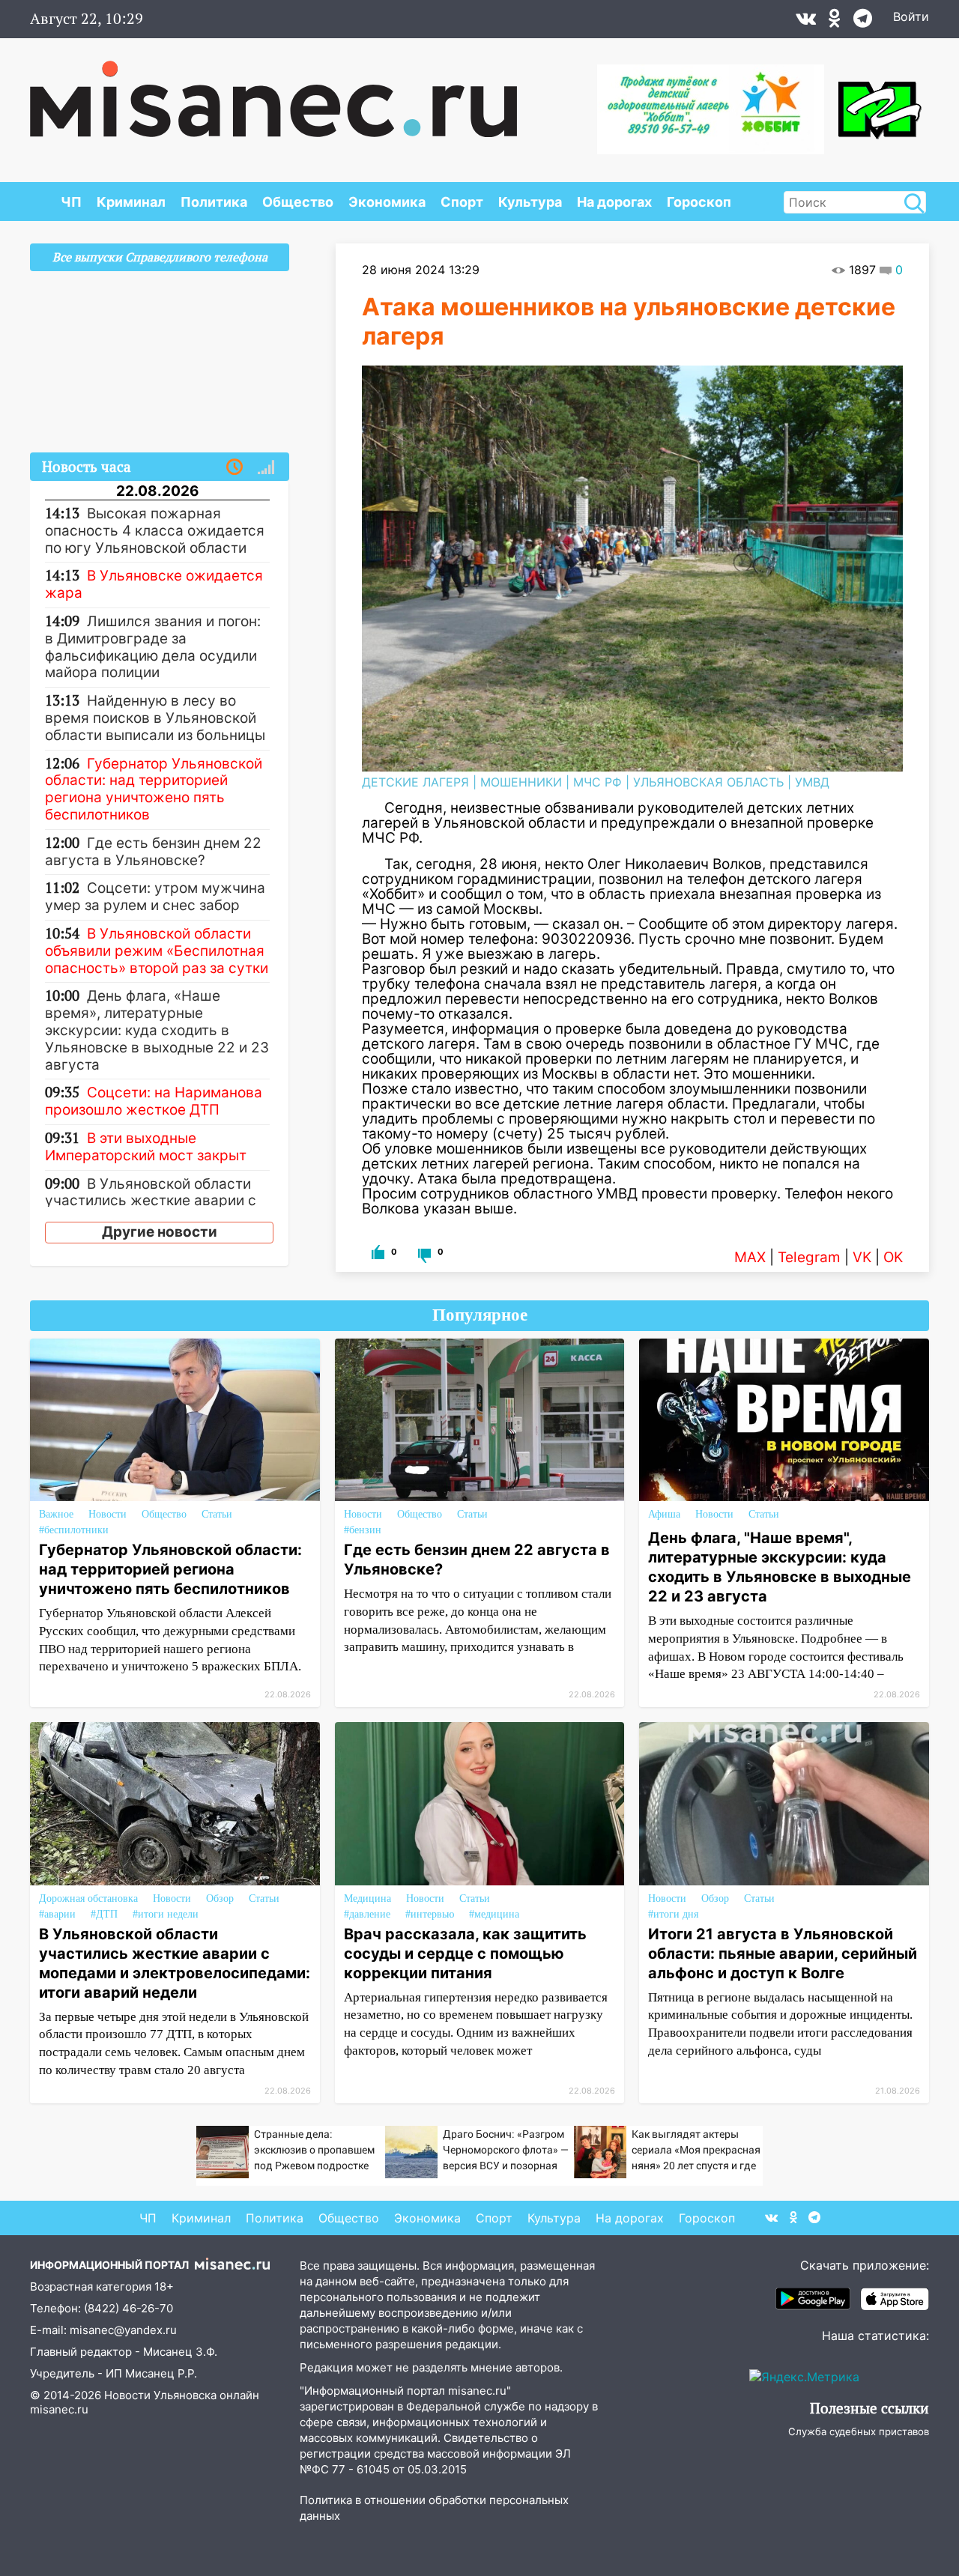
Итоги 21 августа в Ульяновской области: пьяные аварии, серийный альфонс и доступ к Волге (783, 1954)
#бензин (363, 1530)
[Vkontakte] (806, 22)
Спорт (462, 202)
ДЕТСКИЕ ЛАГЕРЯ (415, 782)
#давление (367, 1914)
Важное (56, 1514)
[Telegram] (863, 22)
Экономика (387, 202)
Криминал (131, 202)
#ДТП (104, 1914)
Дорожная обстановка (88, 1898)
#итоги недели (166, 1914)
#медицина (494, 1914)
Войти (911, 16)
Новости (108, 1514)
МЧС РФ (598, 782)
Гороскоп (699, 202)
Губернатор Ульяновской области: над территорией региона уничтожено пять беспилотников (170, 1569)
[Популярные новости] (266, 467)
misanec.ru (59, 2409)
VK (862, 1257)
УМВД (812, 782)
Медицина (367, 1898)
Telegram (809, 1257)
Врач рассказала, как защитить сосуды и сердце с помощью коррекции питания (465, 1954)
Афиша (664, 1514)
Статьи (217, 1514)
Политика (214, 202)
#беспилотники (74, 1530)
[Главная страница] (273, 91)
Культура (530, 202)
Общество (298, 202)
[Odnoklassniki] (835, 22)
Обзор (220, 1898)
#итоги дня (673, 1914)
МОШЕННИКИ (521, 782)
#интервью (430, 1914)
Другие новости (160, 1232)
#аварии (57, 1914)
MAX (750, 1257)
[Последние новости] (235, 467)
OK (893, 1257)
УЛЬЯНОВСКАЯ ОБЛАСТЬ (708, 782)
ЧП (71, 202)
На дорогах (614, 202)
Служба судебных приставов (859, 2431)
